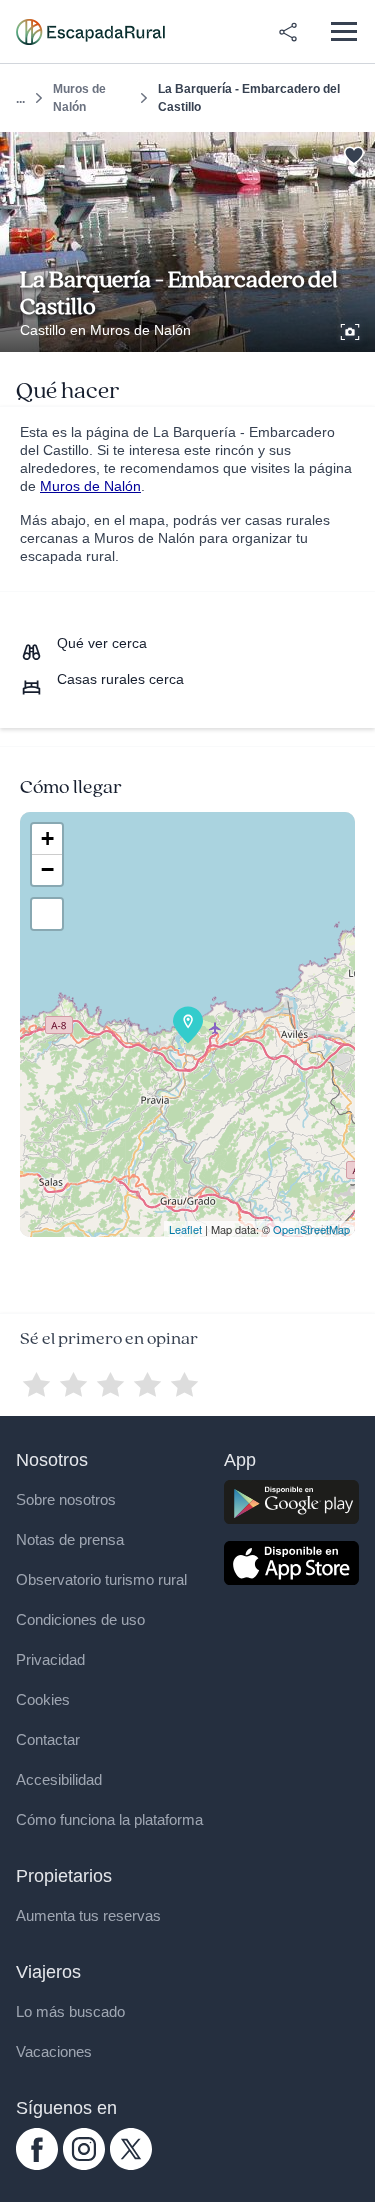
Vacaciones (54, 2051)
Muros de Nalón (79, 98)
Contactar (48, 1739)
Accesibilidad (59, 1779)
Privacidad (50, 1659)
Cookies (43, 1699)
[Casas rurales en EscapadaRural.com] (90, 32)
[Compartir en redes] (288, 32)
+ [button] (47, 838)
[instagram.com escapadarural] (84, 2165)
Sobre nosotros (66, 1499)
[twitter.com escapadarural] (131, 2165)
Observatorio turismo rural (101, 1579)
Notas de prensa (70, 1539)
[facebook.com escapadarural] (37, 2165)
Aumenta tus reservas (88, 1915)
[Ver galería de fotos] (352, 329)
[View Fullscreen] (47, 914)
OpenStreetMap (311, 1229)
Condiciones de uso (80, 1619)
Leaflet (185, 1229)
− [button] (47, 869)
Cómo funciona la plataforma (109, 1819)
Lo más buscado (70, 2011)
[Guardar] (353, 153)
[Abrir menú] (343, 31)
